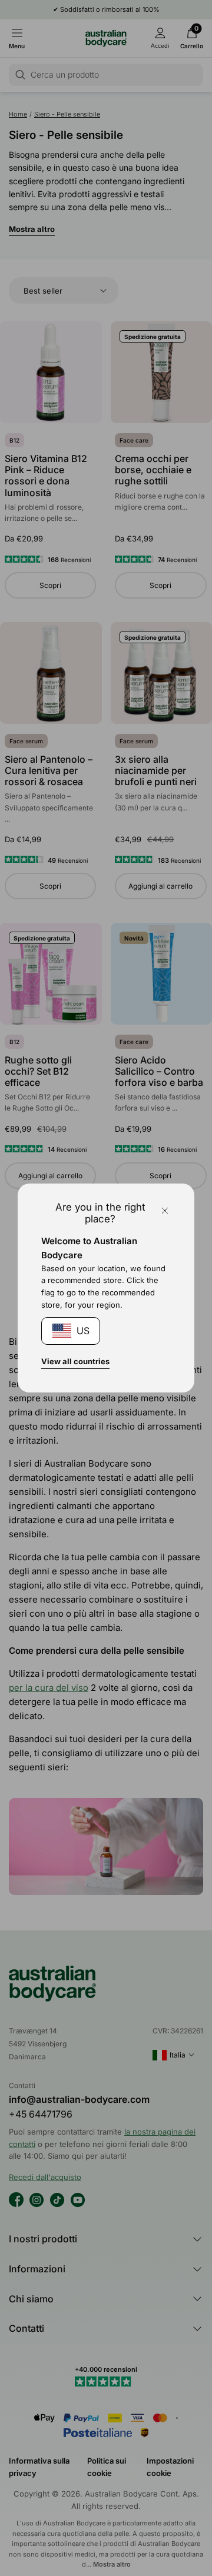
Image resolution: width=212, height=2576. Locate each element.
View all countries (75, 1361)
